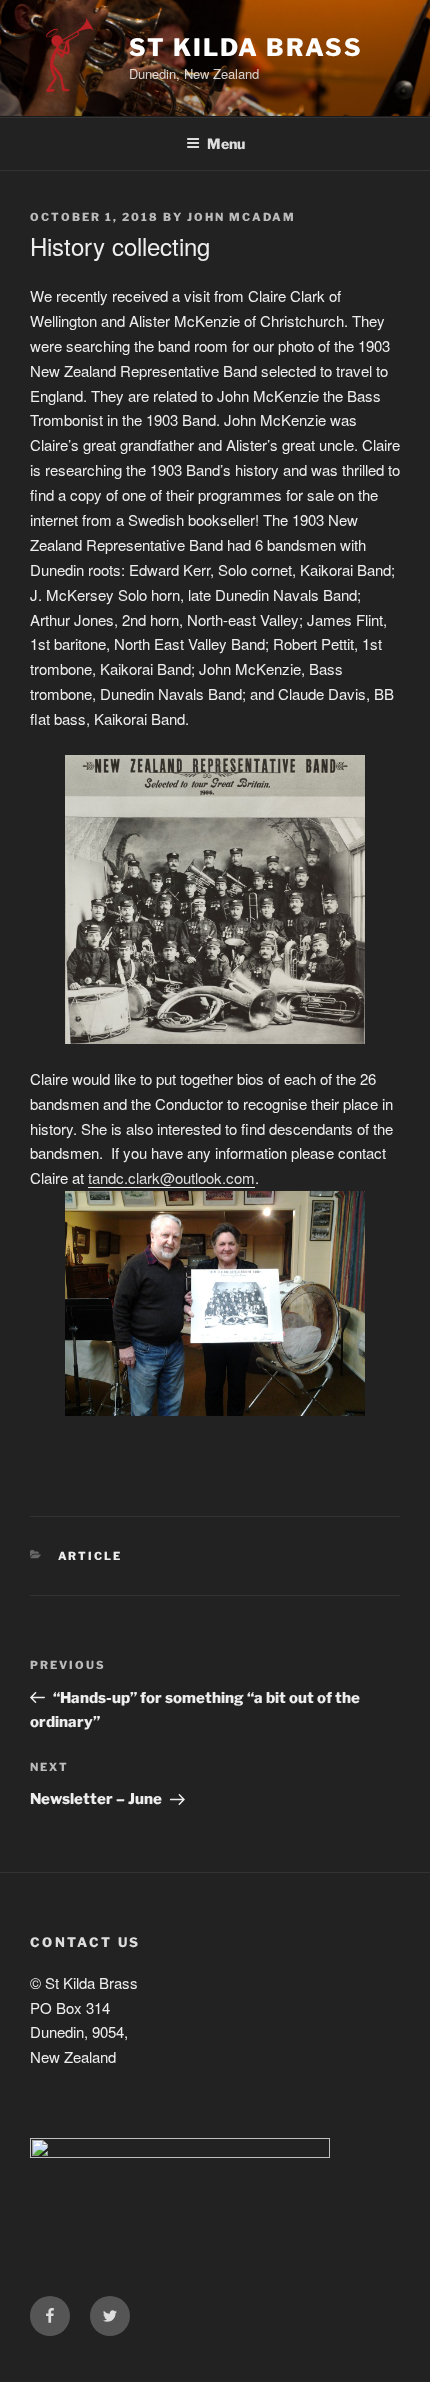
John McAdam (241, 217)
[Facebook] (50, 2316)
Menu (226, 143)
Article (90, 1556)
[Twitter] (110, 2316)
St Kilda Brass (246, 47)
